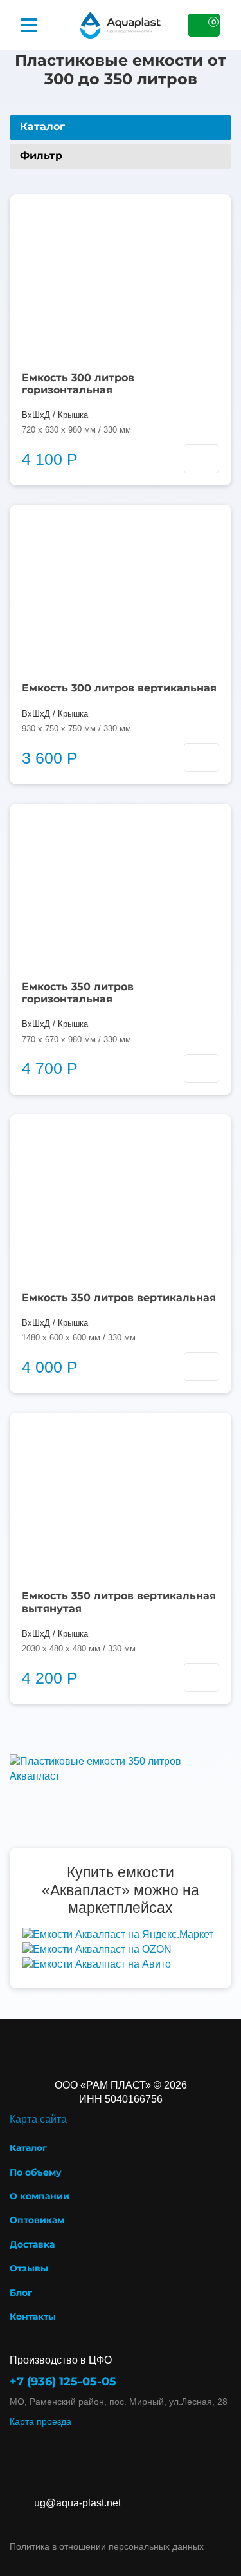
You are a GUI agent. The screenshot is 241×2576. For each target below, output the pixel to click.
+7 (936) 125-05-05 (63, 2382)
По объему (36, 2172)
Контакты (33, 2317)
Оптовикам (37, 2220)
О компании (40, 2196)
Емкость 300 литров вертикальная (119, 688)
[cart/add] (201, 459)
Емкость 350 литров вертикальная (119, 1298)
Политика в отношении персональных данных (107, 2546)
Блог (21, 2293)
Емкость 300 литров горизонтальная (78, 384)
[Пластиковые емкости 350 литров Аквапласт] (121, 1768)
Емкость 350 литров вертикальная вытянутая (119, 1602)
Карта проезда (40, 2421)
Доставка (32, 2244)
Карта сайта (38, 2119)
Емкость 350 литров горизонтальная (78, 993)
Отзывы (29, 2268)
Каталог (28, 2148)
